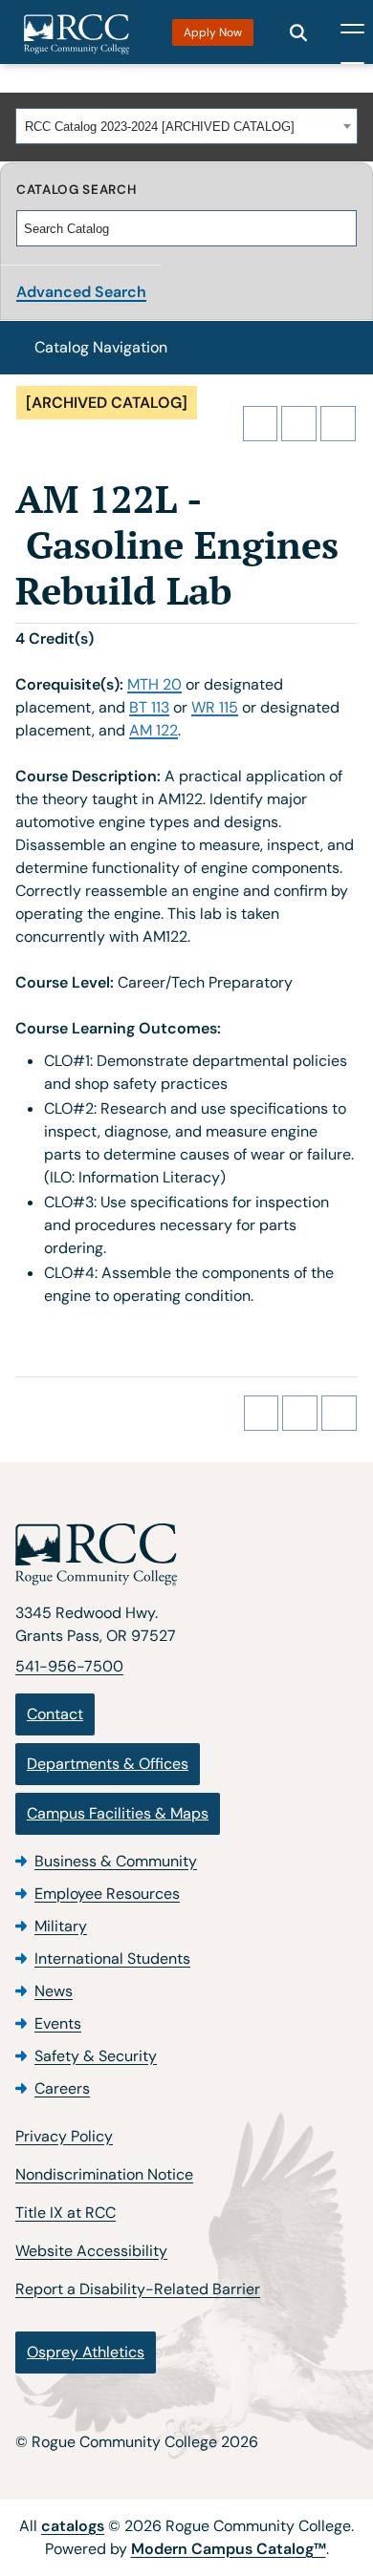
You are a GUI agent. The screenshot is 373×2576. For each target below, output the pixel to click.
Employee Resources (107, 1894)
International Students (112, 1959)
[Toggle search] (299, 32)
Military (61, 1926)
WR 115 (215, 707)
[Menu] (352, 32)
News (54, 1991)
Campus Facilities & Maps (118, 1813)
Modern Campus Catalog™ (229, 2549)
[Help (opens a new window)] (338, 424)
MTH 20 (154, 684)
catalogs (73, 2526)
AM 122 (154, 730)
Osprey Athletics (86, 2352)
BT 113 (149, 707)
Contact (55, 1714)
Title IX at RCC (66, 2213)
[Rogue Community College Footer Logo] (186, 1555)
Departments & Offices (108, 1764)
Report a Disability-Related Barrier (138, 2289)
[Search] (343, 228)
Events (58, 2023)
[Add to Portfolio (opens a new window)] (261, 424)
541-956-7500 (69, 1666)
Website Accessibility (91, 2251)
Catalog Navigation (101, 347)
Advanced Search (81, 292)
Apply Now (213, 32)
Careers (62, 2088)
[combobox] (186, 126)
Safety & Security (96, 2056)
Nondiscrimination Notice (104, 2174)
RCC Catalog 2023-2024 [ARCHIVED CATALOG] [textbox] (160, 127)
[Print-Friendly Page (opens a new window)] (299, 424)
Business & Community (116, 1861)
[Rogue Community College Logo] (77, 34)
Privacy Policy (64, 2136)
